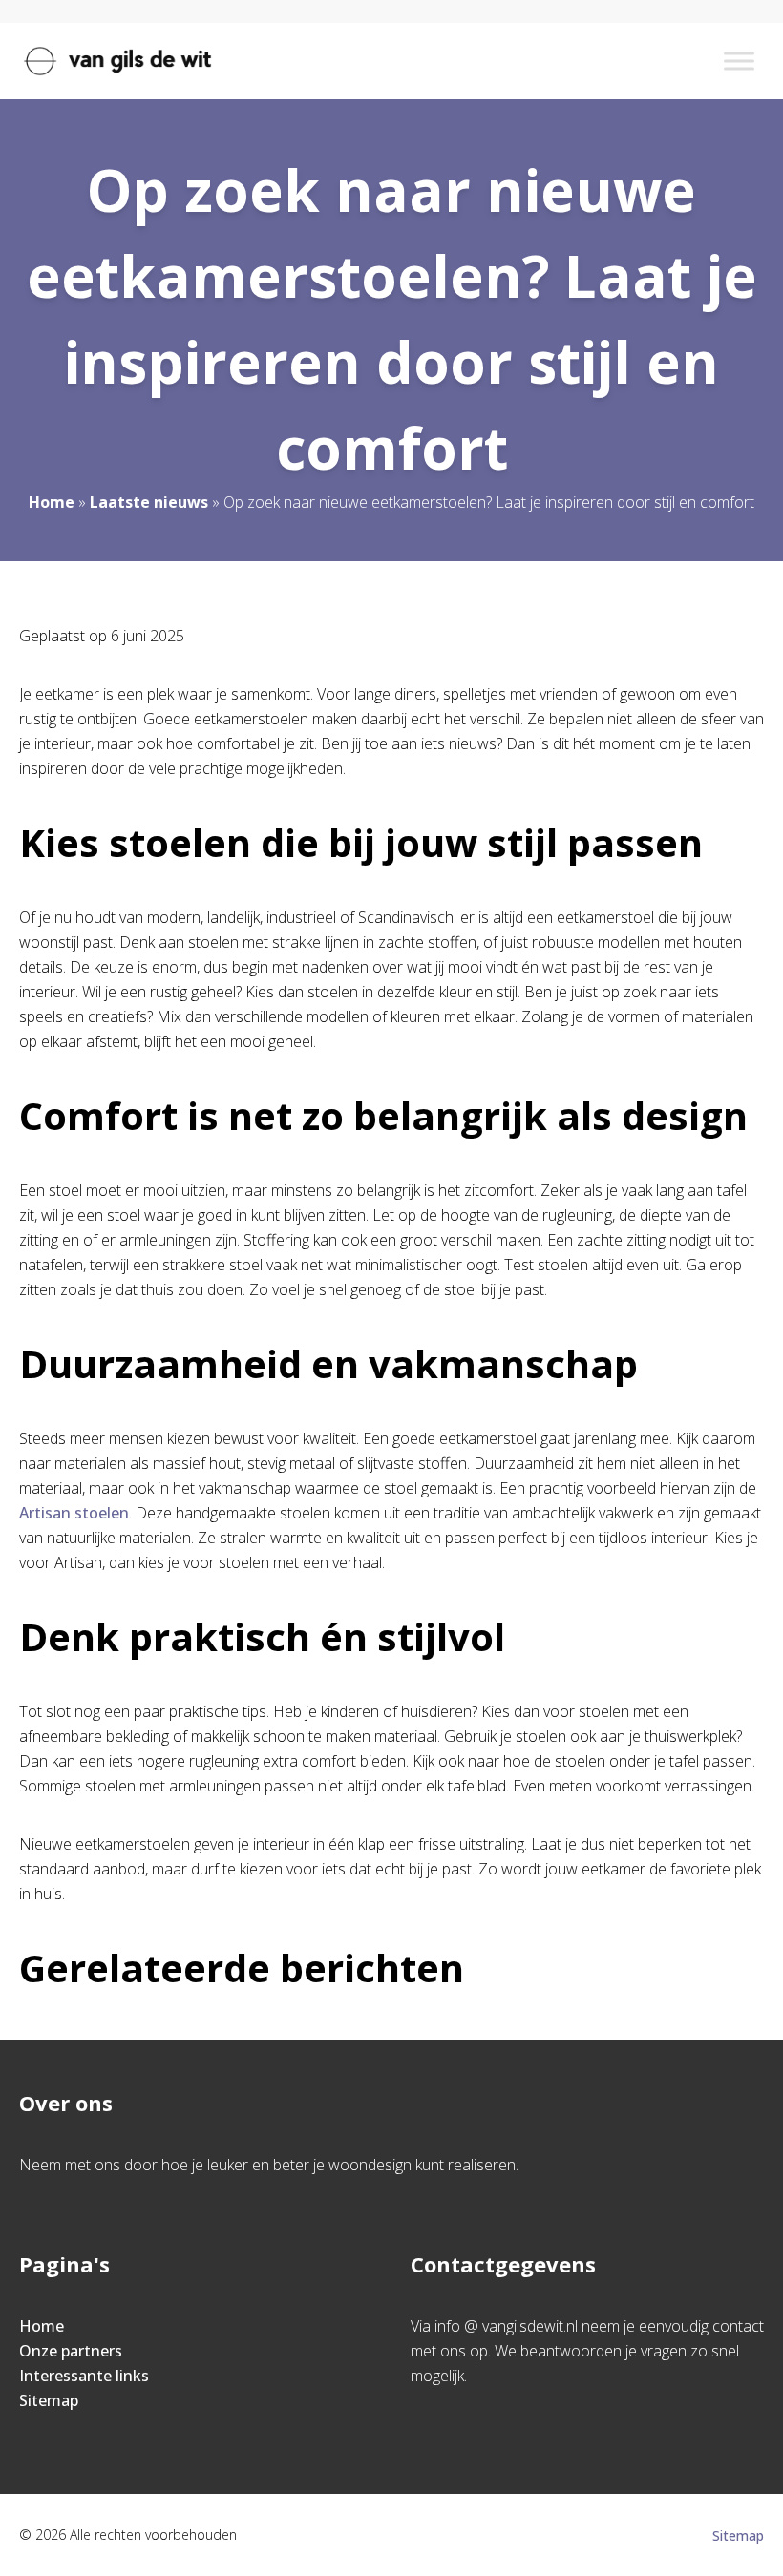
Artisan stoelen (74, 1513)
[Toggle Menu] (739, 61)
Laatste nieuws (149, 502)
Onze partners (71, 2351)
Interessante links (84, 2376)
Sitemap (49, 2400)
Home (52, 502)
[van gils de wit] (117, 61)
